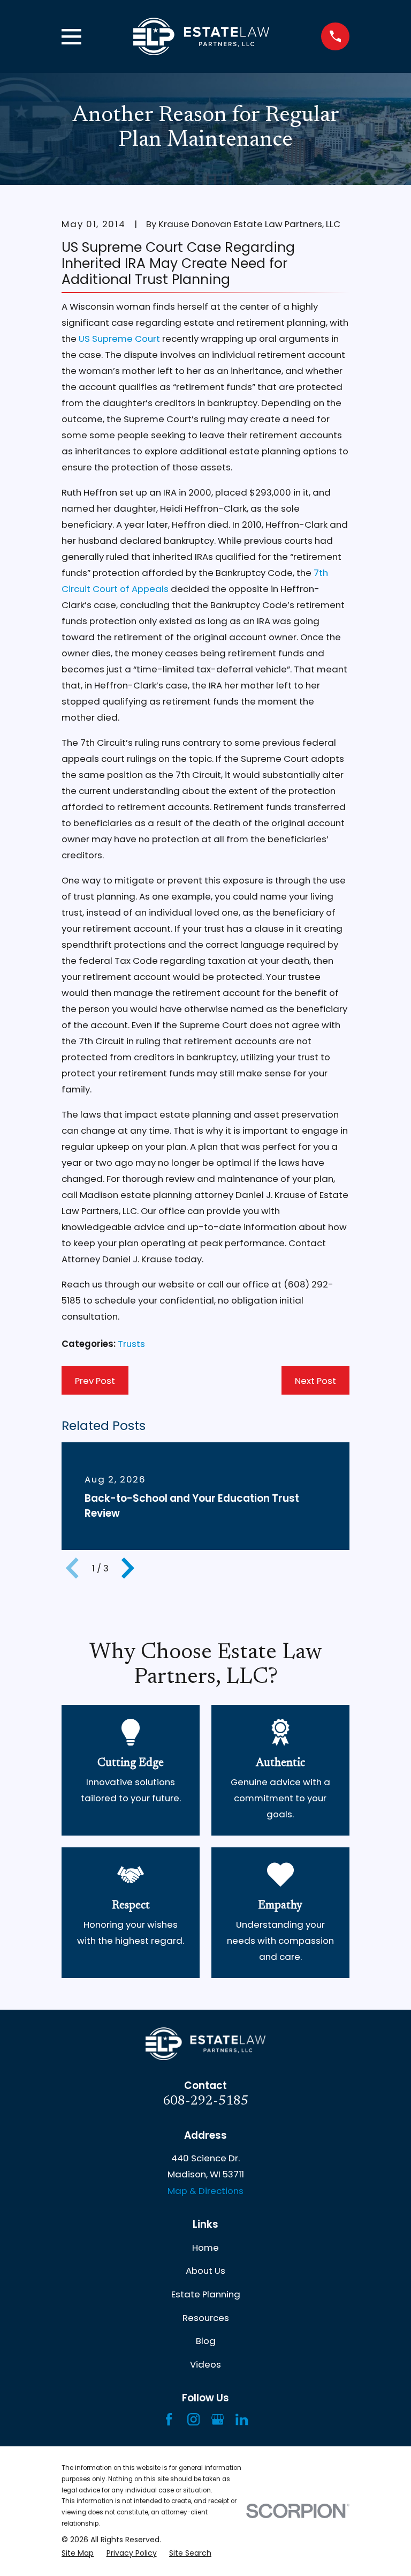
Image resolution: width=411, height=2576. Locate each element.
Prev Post (95, 1381)
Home (205, 2248)
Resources (206, 2318)
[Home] (201, 37)
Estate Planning (206, 2294)
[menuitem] (78, 2553)
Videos (205, 2364)
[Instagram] (193, 2419)
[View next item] (128, 1568)
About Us (205, 2271)
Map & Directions (205, 2191)
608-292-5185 (205, 2102)
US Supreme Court (119, 339)
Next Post (315, 1381)
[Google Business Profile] (218, 2419)
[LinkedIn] (242, 2419)
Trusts (131, 1344)
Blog (206, 2341)
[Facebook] (169, 2419)
